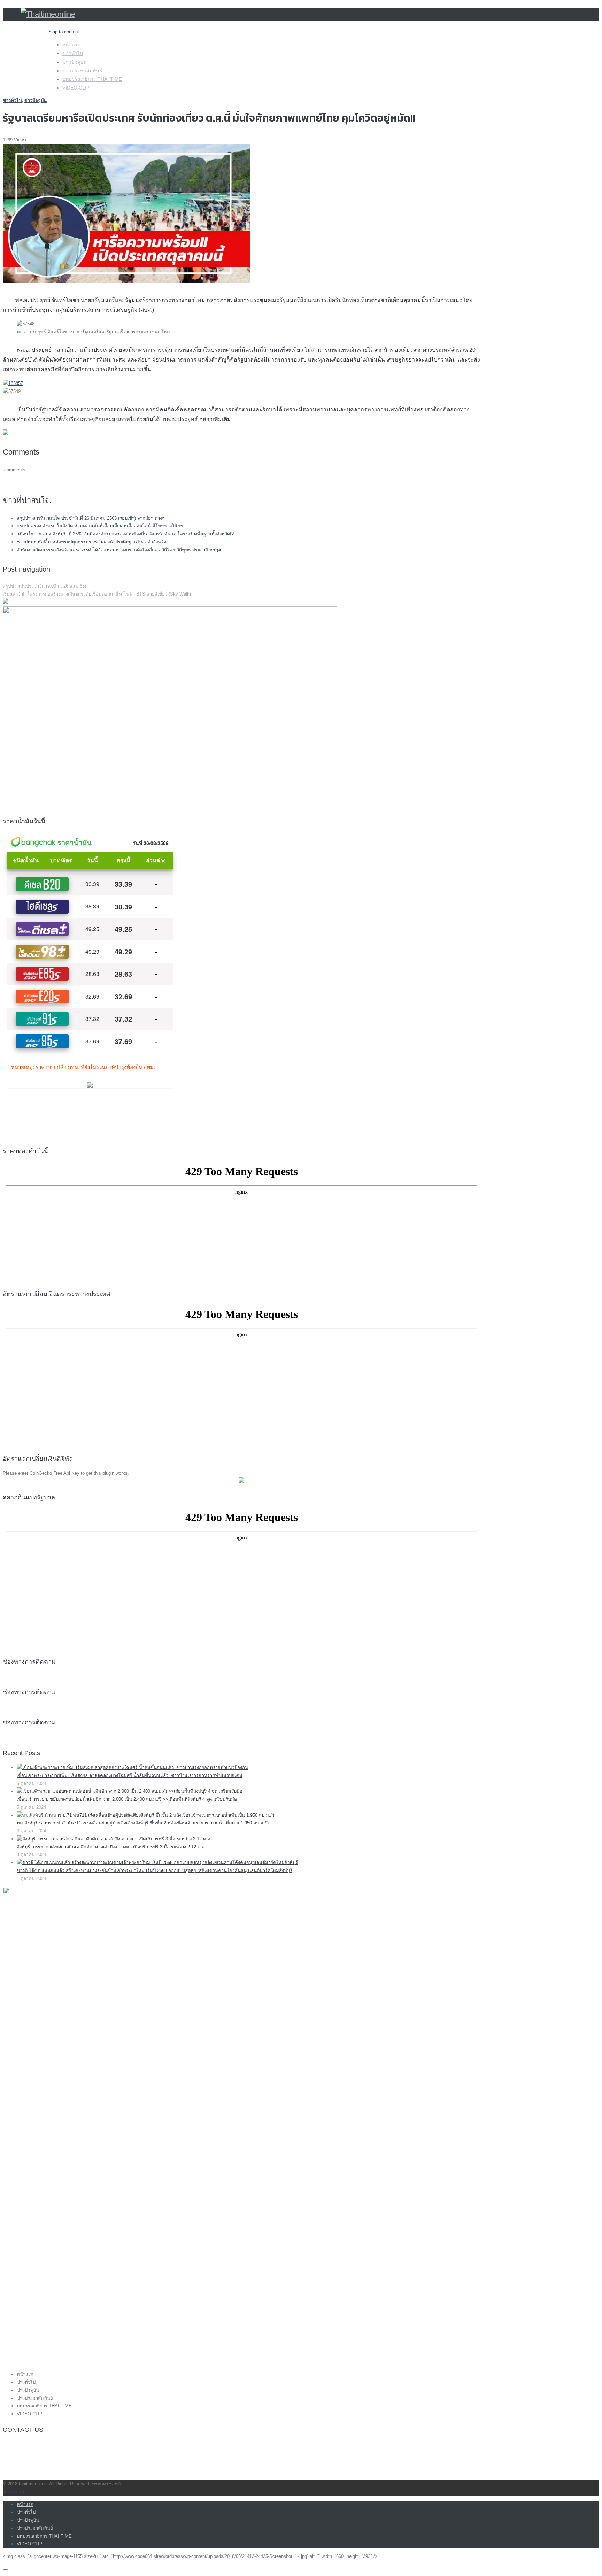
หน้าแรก (71, 45)
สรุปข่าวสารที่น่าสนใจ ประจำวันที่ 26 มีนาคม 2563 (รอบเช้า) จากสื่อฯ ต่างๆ (91, 518)
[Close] (6, 2570)
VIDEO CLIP (76, 88)
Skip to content (64, 32)
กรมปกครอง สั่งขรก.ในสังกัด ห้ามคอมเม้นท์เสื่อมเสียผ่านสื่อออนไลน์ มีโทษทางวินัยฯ (100, 526)
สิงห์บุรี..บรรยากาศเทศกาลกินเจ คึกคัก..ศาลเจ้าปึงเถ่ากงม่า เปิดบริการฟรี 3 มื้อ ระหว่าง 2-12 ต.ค (111, 1847)
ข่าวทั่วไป (73, 53)
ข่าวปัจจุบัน (75, 62)
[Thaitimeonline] (48, 14)
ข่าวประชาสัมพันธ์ (82, 71)
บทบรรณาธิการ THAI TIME (92, 79)
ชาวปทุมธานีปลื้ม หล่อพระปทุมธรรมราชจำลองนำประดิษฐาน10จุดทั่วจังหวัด (91, 542)
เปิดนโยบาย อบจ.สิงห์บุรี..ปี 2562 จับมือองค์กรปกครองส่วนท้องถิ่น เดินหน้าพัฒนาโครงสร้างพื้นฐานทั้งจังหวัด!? (125, 534)
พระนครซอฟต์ (106, 2484)
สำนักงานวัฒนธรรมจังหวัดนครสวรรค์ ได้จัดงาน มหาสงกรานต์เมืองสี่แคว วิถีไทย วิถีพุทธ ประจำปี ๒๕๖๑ (119, 550)
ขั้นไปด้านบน (16, 2492)
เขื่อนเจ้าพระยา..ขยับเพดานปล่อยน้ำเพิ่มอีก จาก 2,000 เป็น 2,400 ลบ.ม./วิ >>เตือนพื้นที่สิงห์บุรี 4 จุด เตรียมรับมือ (127, 1799)
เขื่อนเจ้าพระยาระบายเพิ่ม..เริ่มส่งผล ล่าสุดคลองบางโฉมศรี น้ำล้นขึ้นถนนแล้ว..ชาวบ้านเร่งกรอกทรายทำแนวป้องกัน (130, 1775)
